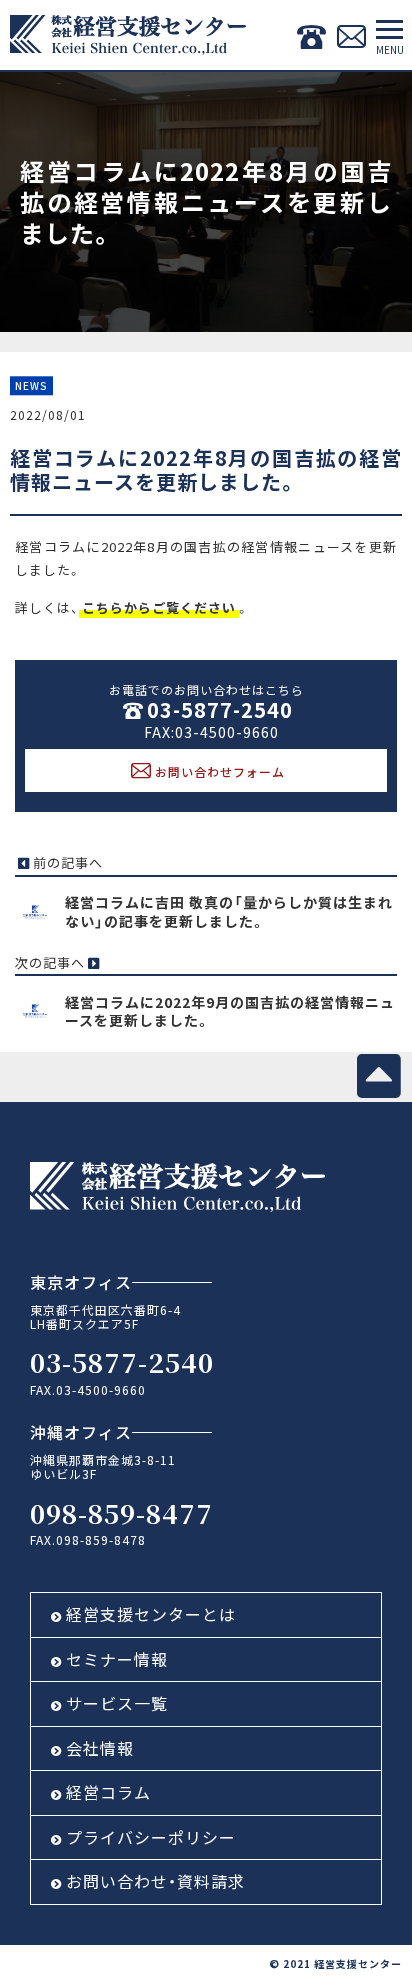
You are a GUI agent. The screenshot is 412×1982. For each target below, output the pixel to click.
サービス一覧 (117, 1703)
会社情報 (100, 1748)
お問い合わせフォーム (220, 771)
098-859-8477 (121, 1512)
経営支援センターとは (151, 1614)
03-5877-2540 (220, 709)
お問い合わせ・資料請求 (155, 1881)
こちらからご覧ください (159, 607)
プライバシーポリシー (151, 1837)
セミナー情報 (117, 1659)
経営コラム (108, 1792)
